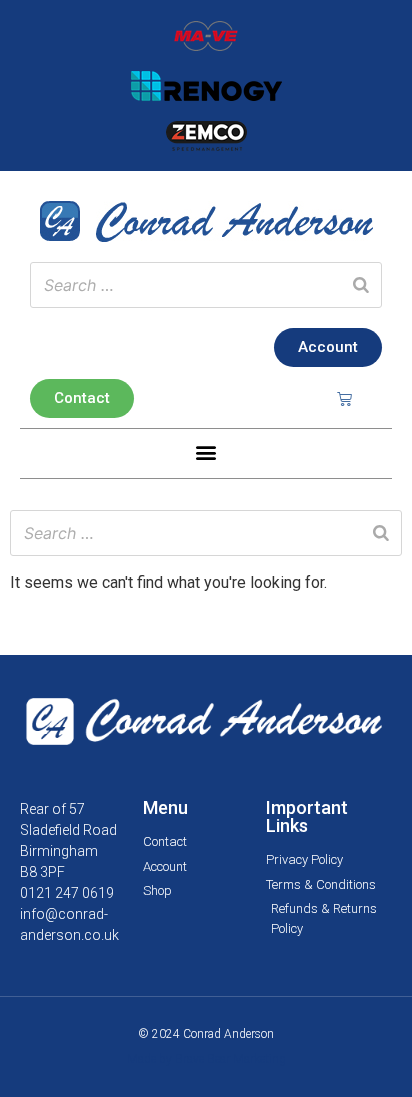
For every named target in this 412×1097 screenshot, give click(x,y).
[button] (206, 451)
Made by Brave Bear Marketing (206, 1059)
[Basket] (344, 398)
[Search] (361, 285)
